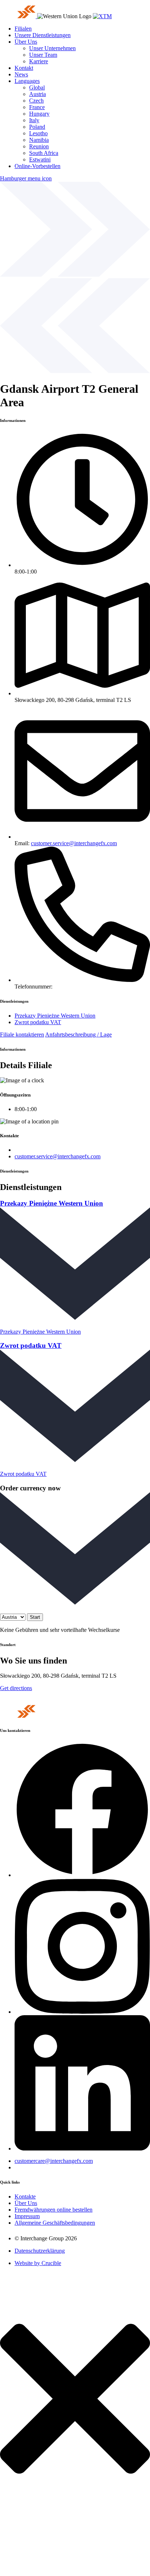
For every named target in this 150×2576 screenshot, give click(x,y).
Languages (27, 81)
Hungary (39, 114)
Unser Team (43, 55)
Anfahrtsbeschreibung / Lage (78, 1035)
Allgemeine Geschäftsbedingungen (55, 2223)
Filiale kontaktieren (22, 1035)
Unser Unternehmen (52, 48)
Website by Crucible (38, 2263)
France (37, 107)
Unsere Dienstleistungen (43, 35)
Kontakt (24, 68)
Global (37, 87)
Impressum (27, 2216)
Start (35, 1617)
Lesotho (38, 133)
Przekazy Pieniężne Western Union (55, 1016)
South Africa (44, 153)
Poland (37, 127)
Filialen (23, 29)
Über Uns (26, 42)
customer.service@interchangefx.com (74, 843)
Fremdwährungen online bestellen (54, 2210)
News (21, 74)
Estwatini (40, 159)
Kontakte (25, 2196)
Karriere (39, 61)
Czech (36, 101)
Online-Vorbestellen (37, 166)
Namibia (39, 140)
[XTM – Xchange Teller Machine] (102, 16)
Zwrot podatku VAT (38, 1022)
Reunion (39, 146)
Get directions (16, 1688)
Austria (37, 94)
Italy (34, 120)
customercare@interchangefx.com (54, 2161)
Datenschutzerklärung (40, 2251)
